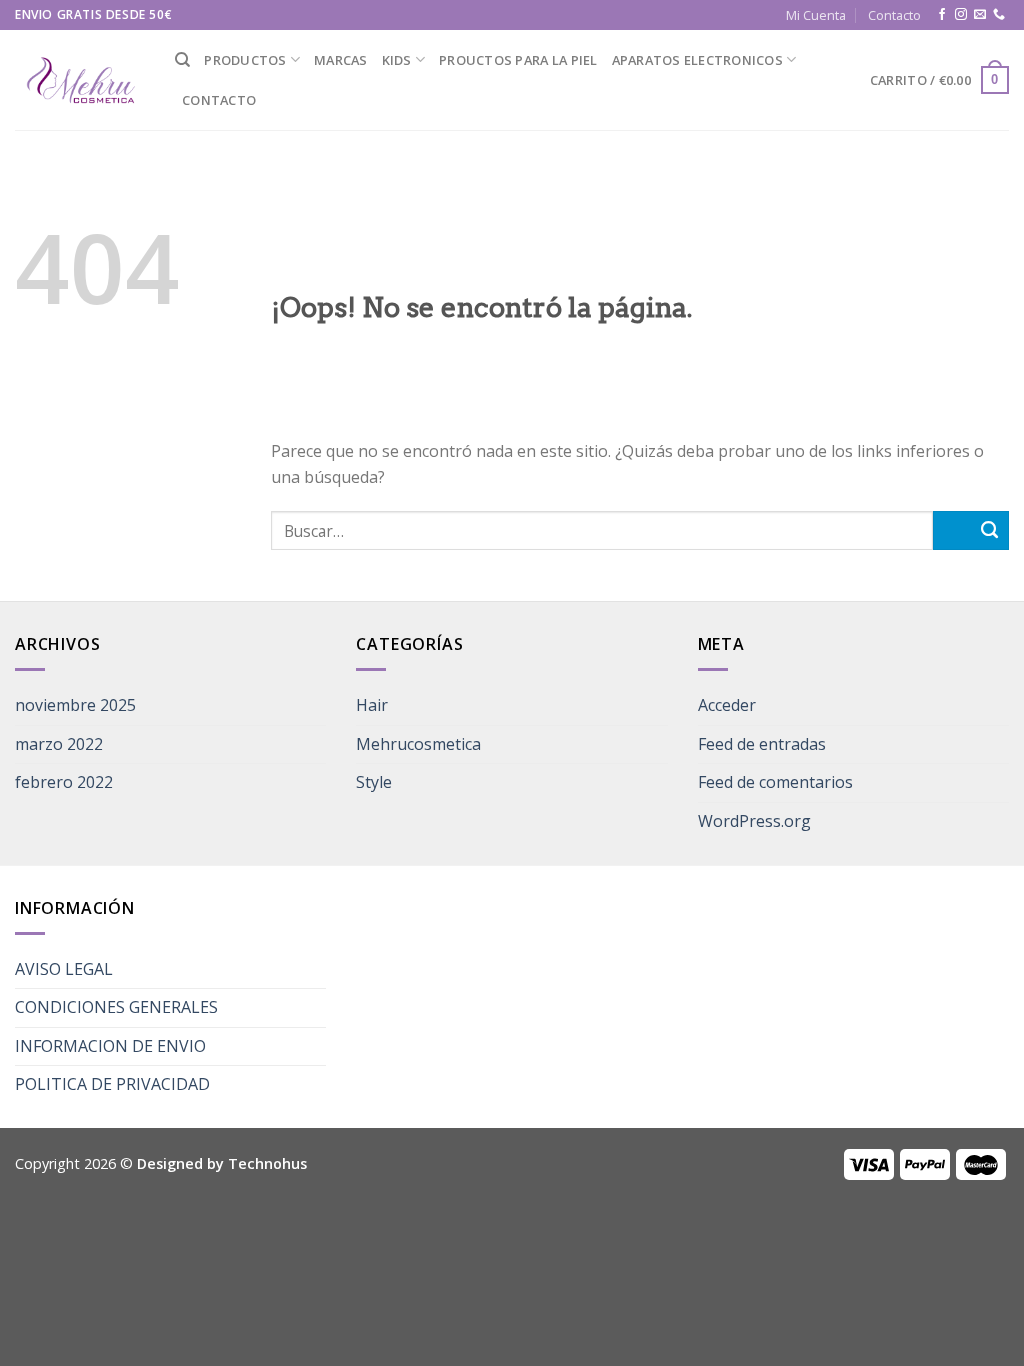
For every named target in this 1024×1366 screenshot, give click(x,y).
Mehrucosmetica (418, 744)
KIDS (397, 60)
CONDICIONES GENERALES (116, 1007)
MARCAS (341, 60)
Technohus (267, 1163)
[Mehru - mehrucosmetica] (80, 80)
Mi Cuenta (816, 15)
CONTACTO (219, 100)
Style (374, 782)
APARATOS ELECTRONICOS (697, 60)
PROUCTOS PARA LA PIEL (518, 60)
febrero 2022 (64, 782)
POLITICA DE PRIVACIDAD (112, 1084)
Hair (372, 705)
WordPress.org (754, 821)
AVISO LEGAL (64, 969)
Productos (245, 60)
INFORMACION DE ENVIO (110, 1046)
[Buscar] (182, 60)
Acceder (727, 705)
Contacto (894, 15)
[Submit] (971, 530)
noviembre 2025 (75, 705)
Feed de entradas (762, 744)
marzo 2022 (59, 744)
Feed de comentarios (775, 782)
